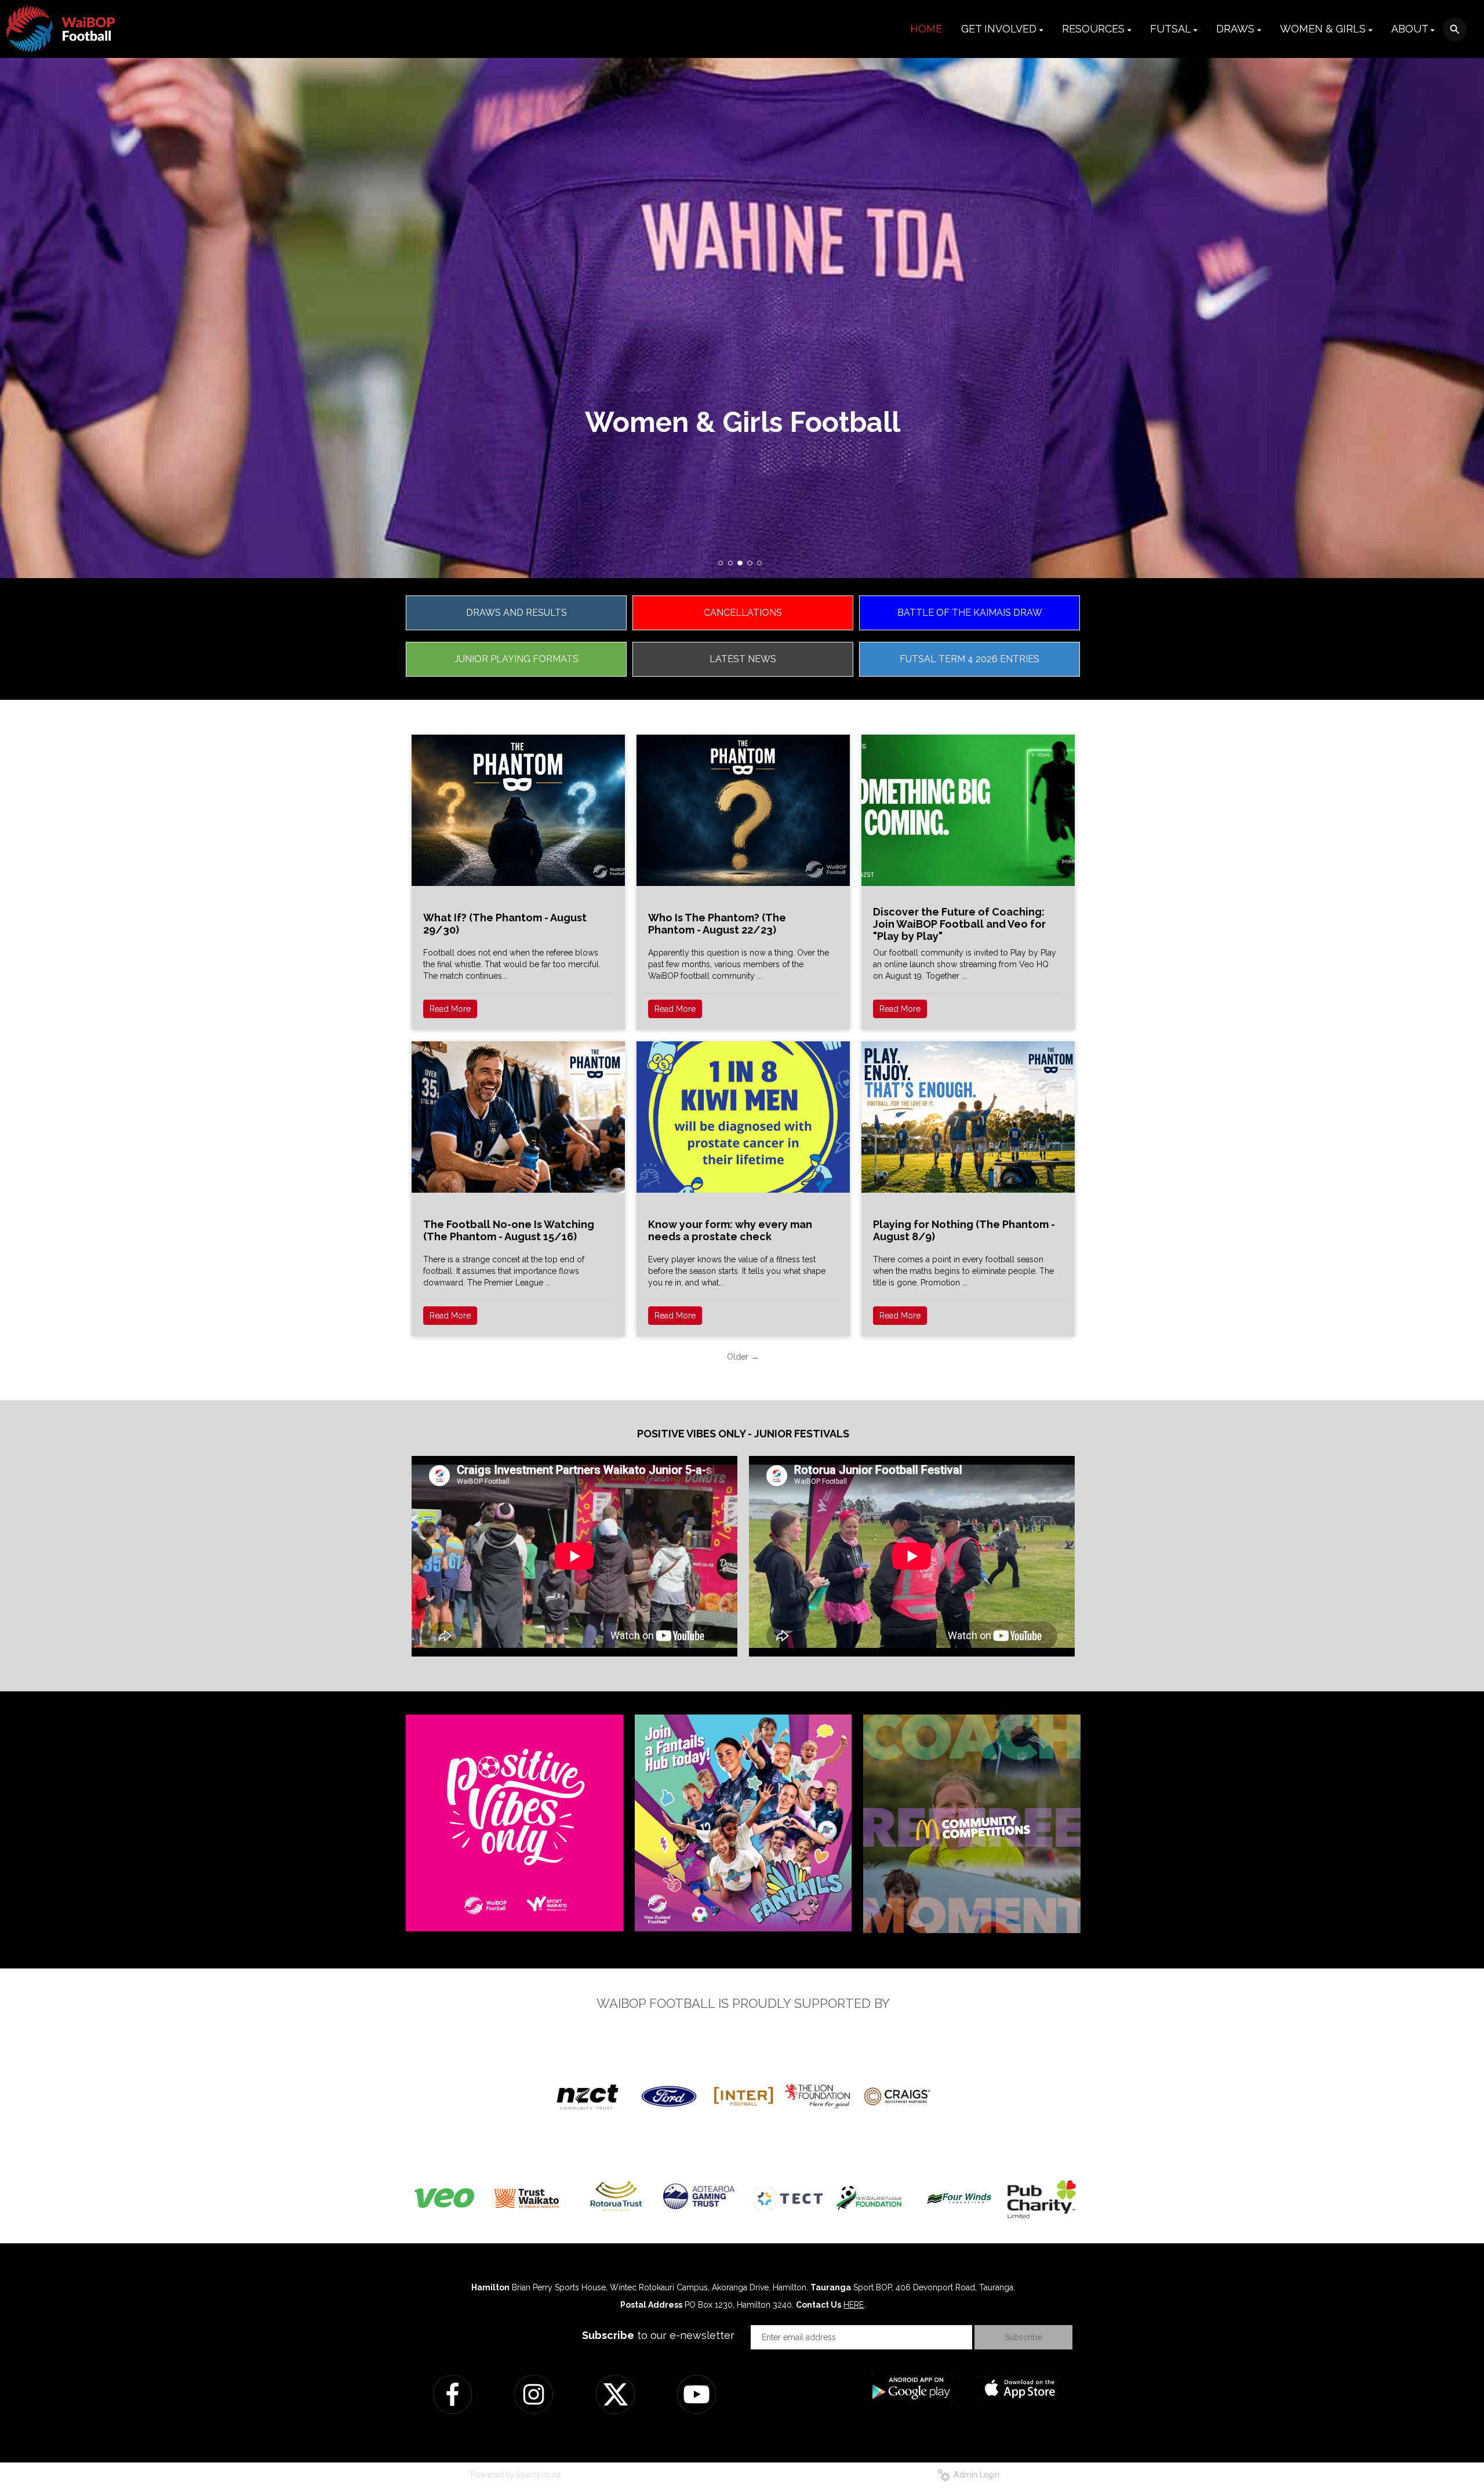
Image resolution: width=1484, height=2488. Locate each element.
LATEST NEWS (743, 659)
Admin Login (975, 2475)
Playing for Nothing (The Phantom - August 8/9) (964, 1230)
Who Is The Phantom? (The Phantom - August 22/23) (717, 924)
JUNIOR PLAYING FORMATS (517, 659)
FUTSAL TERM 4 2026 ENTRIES (970, 659)
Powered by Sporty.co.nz (516, 2475)
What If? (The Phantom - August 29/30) (505, 924)
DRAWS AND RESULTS (517, 613)
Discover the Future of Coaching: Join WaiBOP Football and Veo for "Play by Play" (959, 924)
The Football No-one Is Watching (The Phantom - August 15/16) (509, 1230)
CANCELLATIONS (743, 613)
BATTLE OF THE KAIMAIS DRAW (970, 613)
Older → (743, 1357)
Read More (450, 1009)
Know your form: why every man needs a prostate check (730, 1230)
